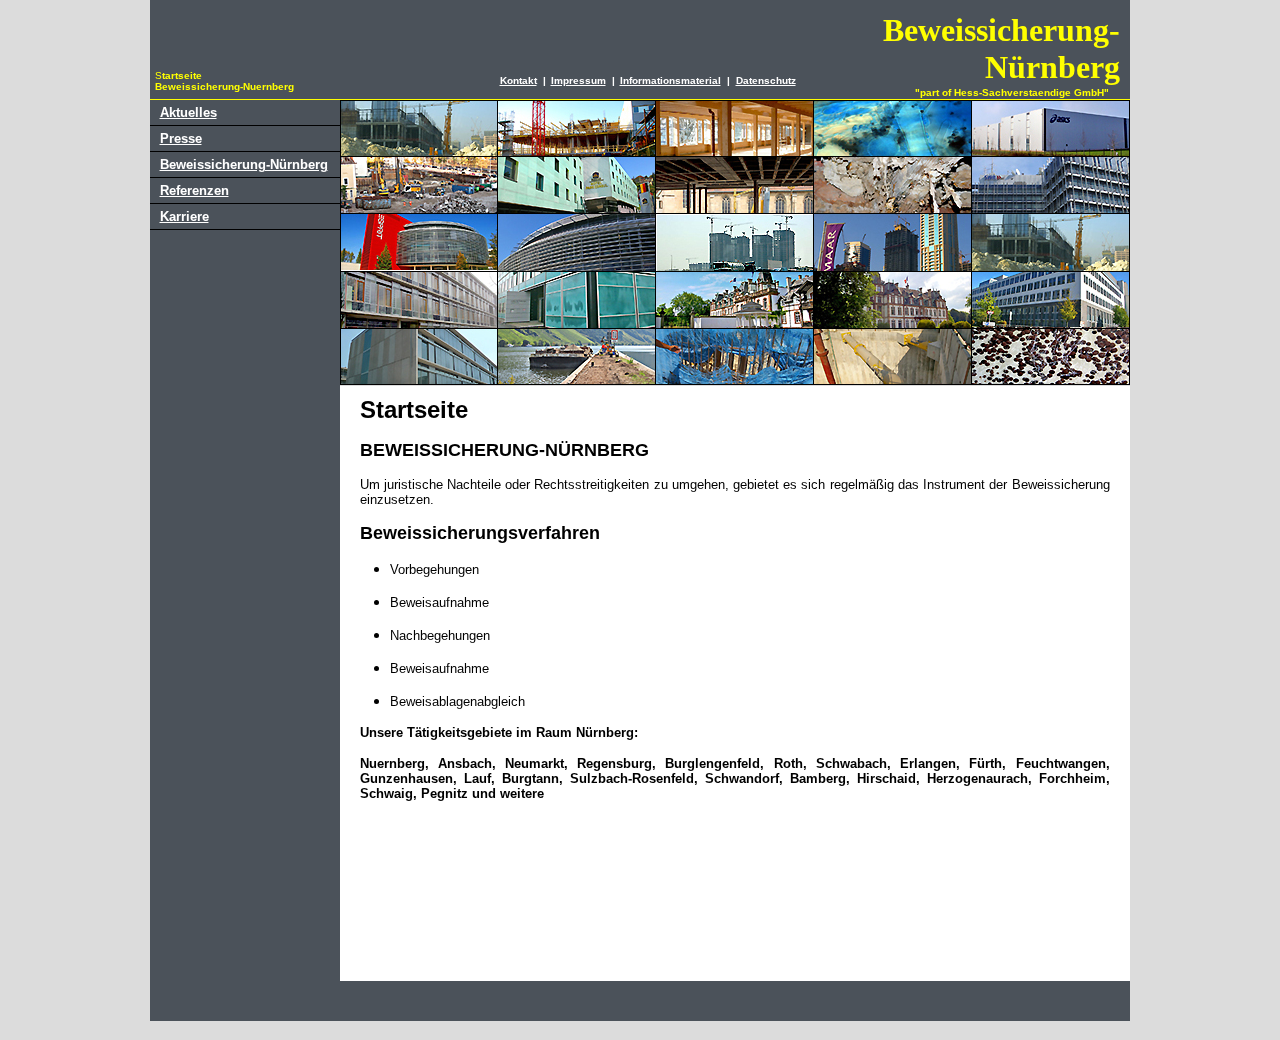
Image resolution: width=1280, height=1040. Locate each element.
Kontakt (518, 80)
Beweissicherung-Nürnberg (244, 164)
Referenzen (194, 190)
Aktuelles (188, 112)
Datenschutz (766, 80)
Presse (181, 138)
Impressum (578, 80)
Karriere (184, 216)
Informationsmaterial (670, 80)
